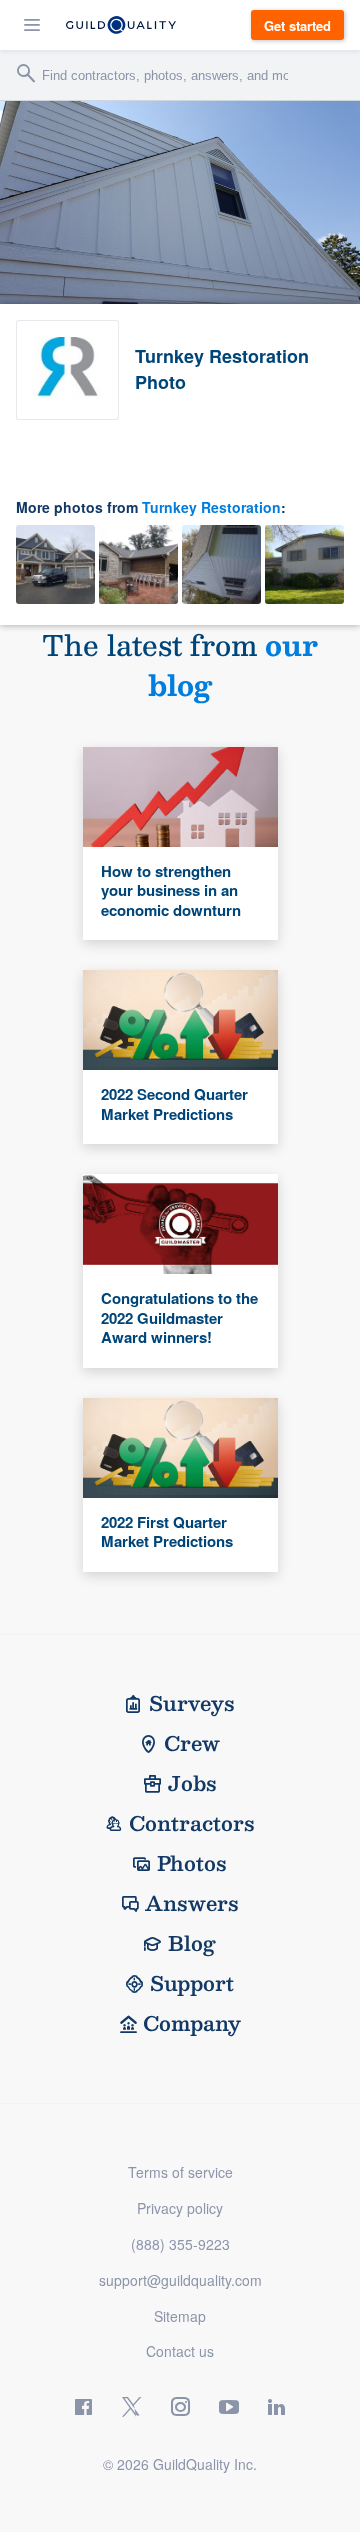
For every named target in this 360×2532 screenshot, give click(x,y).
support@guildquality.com (180, 2280)
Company (192, 2023)
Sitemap (180, 2316)
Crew (192, 1743)
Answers (192, 1903)
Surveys (192, 1703)
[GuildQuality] (121, 25)
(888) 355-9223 (180, 2244)
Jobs (192, 1783)
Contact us (180, 2351)
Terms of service (180, 2172)
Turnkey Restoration (211, 507)
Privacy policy (180, 2208)
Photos (192, 1863)
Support (192, 1983)
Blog (192, 1943)
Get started (297, 25)
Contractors (192, 1823)
